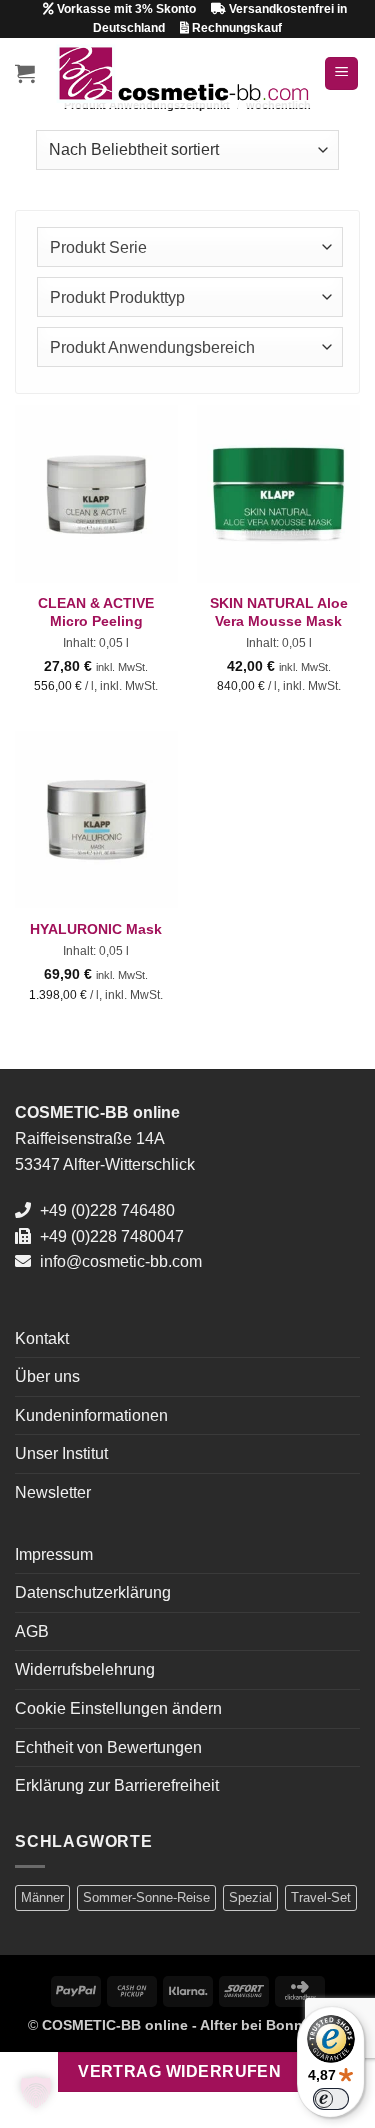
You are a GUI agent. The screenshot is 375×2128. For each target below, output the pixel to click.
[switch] (331, 2099)
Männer (42, 1897)
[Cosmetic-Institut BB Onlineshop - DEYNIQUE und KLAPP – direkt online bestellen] (182, 73)
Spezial (250, 1897)
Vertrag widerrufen (179, 2071)
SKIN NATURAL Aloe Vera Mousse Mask (279, 612)
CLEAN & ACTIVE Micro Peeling (96, 612)
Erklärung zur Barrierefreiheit (117, 1785)
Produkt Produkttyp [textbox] (117, 297)
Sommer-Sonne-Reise (146, 1897)
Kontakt (42, 1338)
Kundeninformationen (91, 1415)
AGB (32, 1631)
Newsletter (53, 1492)
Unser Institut (61, 1453)
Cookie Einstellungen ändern (118, 1708)
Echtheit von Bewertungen (108, 1747)
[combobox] (190, 247)
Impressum (54, 1554)
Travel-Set (321, 1897)
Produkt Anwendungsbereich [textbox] (152, 347)
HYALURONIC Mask (96, 929)
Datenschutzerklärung (93, 1592)
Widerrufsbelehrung (85, 1669)
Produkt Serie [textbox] (98, 247)
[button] (25, 73)
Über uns (47, 1376)
